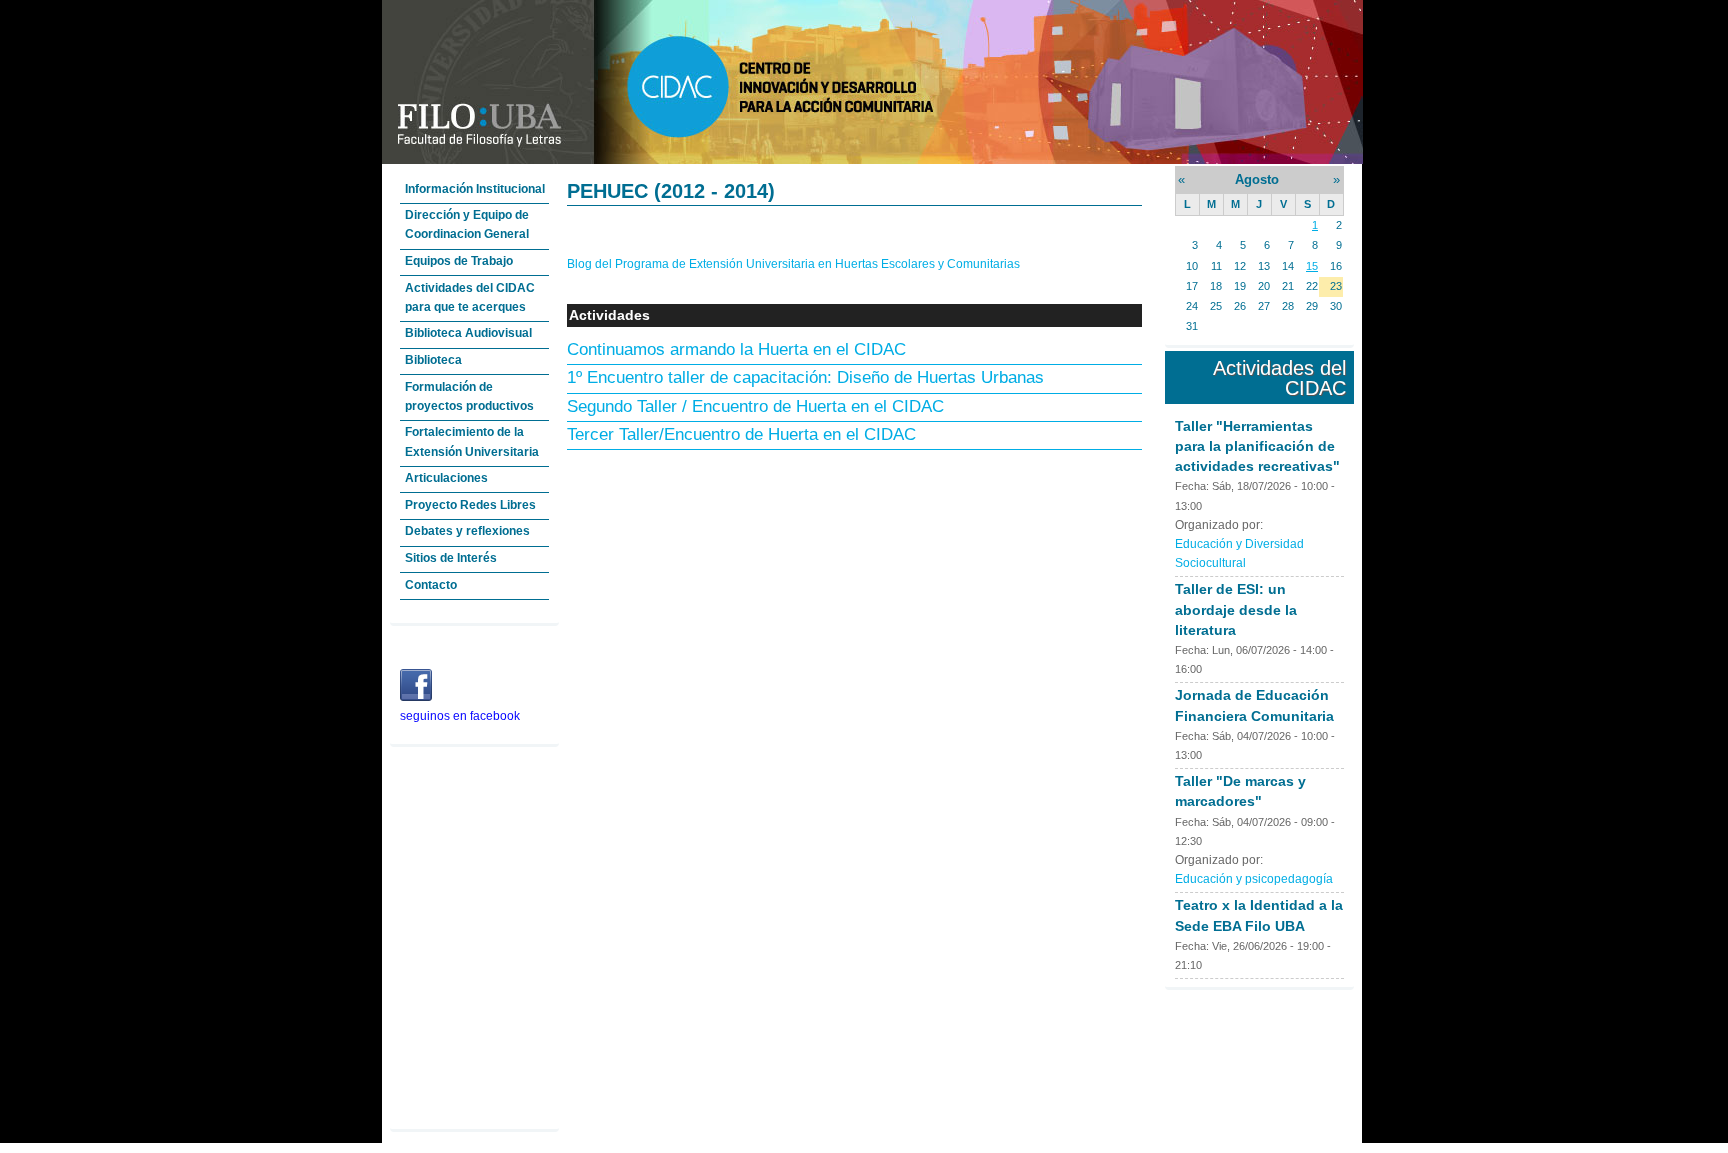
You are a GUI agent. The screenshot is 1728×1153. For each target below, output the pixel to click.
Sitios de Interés (451, 558)
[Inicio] (872, 160)
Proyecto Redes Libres (470, 505)
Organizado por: (1219, 525)
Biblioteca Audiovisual (468, 333)
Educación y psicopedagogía (1254, 879)
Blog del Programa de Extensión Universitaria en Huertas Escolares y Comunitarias (793, 264)
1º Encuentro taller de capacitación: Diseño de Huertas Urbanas (805, 377)
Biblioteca (433, 360)
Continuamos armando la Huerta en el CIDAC (736, 349)
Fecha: (1193, 486)
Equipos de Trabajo (459, 261)
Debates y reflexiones (467, 531)
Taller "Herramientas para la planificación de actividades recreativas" (1257, 446)
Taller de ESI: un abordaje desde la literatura (1236, 609)
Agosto (1257, 179)
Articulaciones (446, 478)
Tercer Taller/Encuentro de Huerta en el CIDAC (741, 434)
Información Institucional (475, 189)
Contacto (431, 585)
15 (1312, 266)
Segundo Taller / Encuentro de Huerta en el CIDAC (755, 406)
